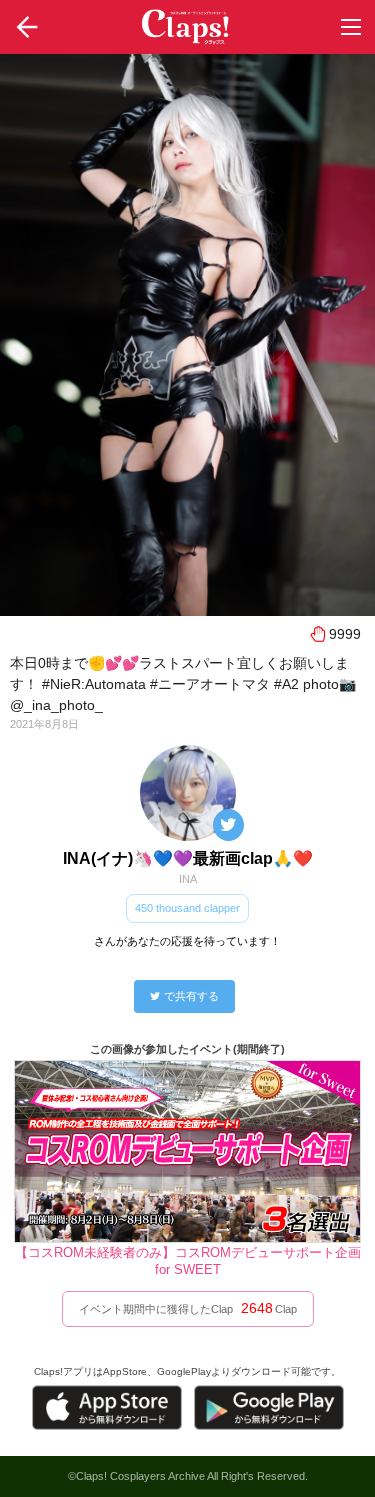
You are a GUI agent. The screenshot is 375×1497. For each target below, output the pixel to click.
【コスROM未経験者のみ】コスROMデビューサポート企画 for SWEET (188, 1261)
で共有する (191, 996)
